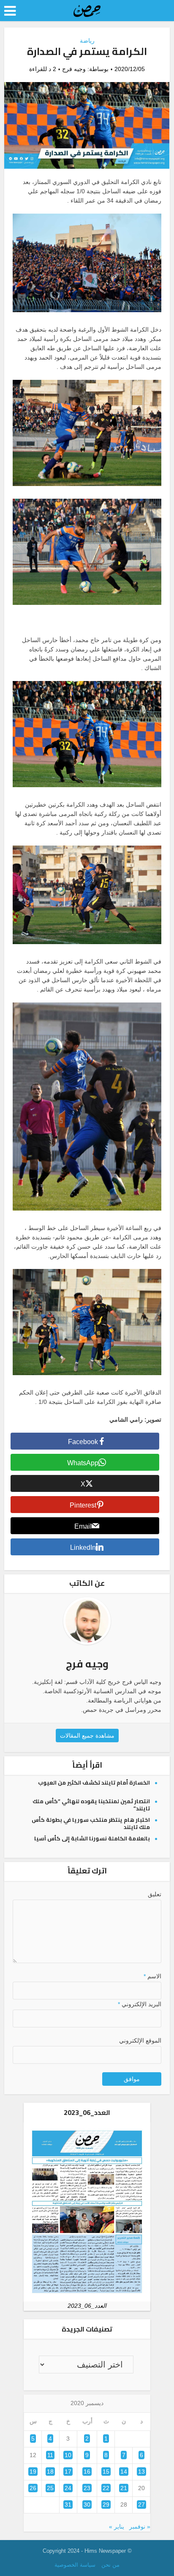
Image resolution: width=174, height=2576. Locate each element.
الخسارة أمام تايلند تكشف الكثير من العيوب (94, 1782)
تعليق (154, 1894)
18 (50, 2472)
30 (87, 2505)
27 (141, 2505)
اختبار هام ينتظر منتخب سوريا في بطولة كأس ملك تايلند (91, 1823)
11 (50, 2455)
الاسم (152, 1976)
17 (68, 2472)
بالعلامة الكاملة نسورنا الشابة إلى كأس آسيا (92, 1838)
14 (124, 2472)
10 (68, 2455)
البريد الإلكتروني (139, 2004)
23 (87, 2488)
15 (106, 2472)
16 (87, 2472)
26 (33, 2488)
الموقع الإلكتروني (140, 2040)
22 (106, 2488)
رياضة (87, 41)
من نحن (110, 2565)
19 (33, 2472)
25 (50, 2488)
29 (106, 2505)
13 (141, 2472)
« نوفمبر (140, 2527)
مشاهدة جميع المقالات (87, 1736)
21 (124, 2488)
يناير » (117, 2527)
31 (68, 2505)
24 (68, 2488)
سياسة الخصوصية (75, 2565)
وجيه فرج (74, 69)
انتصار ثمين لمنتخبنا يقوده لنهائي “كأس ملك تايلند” (91, 1805)
